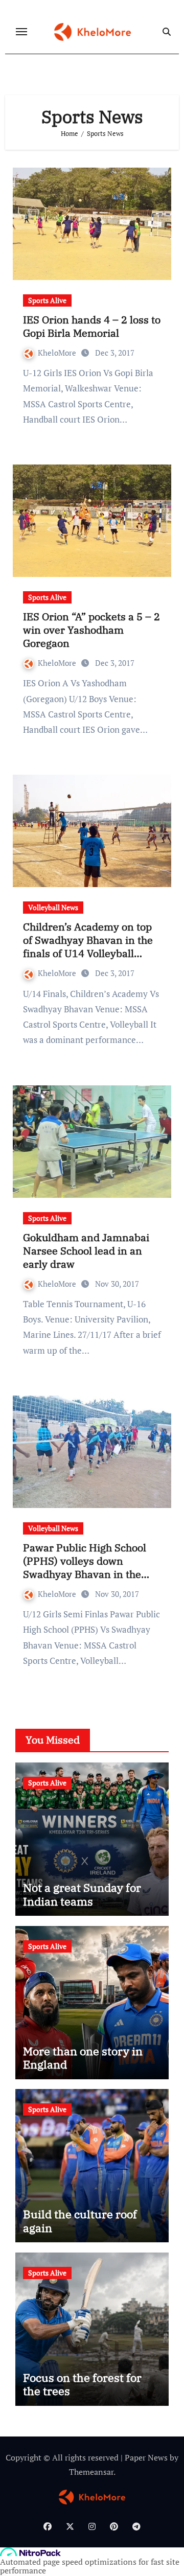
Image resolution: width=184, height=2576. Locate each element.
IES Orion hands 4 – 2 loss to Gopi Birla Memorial (92, 326)
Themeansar (91, 2472)
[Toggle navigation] (21, 32)
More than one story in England (83, 2058)
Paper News (146, 2457)
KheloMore (58, 353)
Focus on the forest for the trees (82, 2384)
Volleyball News (53, 907)
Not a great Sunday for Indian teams (82, 1894)
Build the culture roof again (80, 2221)
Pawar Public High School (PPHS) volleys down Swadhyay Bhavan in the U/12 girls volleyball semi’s (88, 1568)
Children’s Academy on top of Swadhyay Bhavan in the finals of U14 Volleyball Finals (88, 947)
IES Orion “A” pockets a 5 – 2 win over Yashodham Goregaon (91, 630)
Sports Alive (47, 300)
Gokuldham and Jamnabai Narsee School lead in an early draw (86, 1251)
